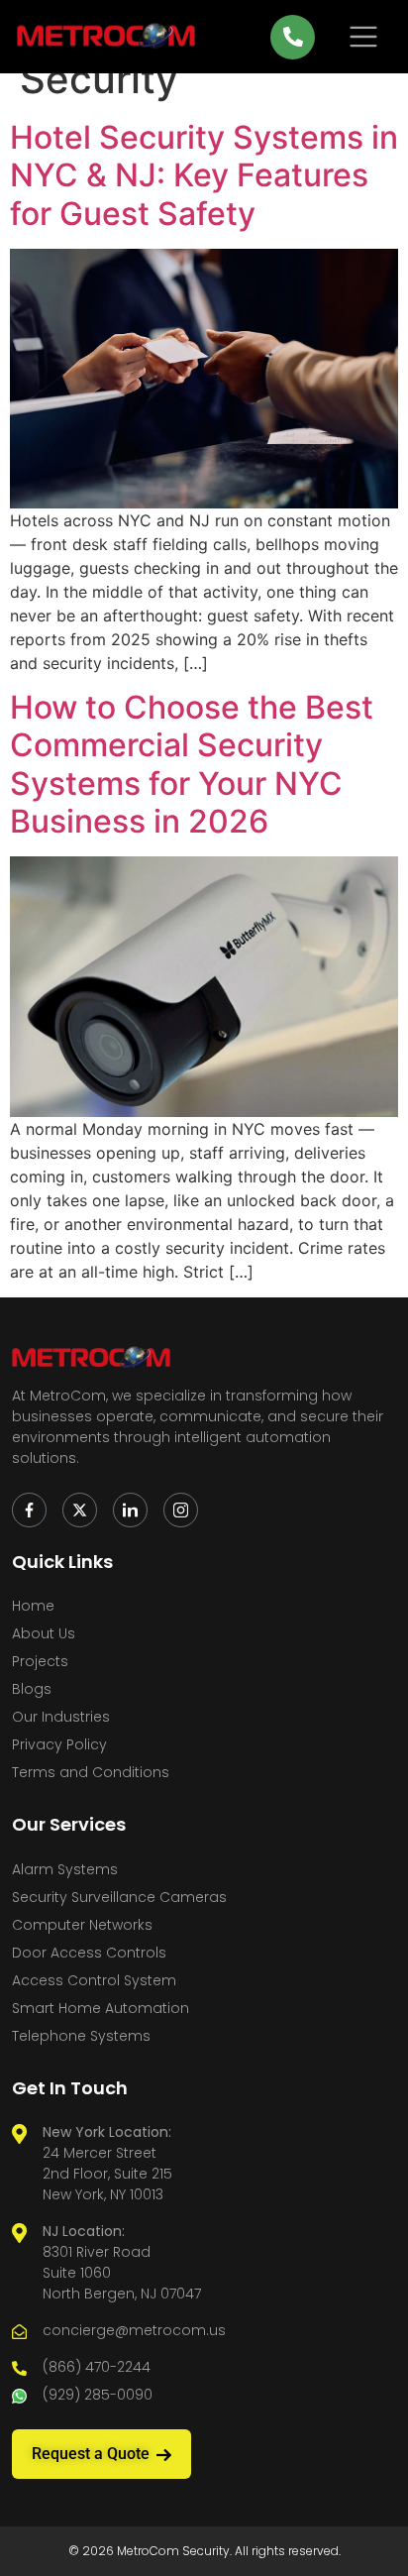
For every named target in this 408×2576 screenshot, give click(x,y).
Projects (40, 1661)
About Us (44, 1633)
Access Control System (94, 1980)
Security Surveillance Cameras (119, 1897)
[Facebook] (29, 1510)
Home (33, 1606)
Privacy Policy (59, 1744)
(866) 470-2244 (97, 2367)
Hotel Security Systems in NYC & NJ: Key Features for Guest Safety (204, 175)
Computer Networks (82, 1925)
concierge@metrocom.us (134, 2330)
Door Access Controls (89, 1953)
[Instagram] (181, 1510)
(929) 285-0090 (98, 2395)
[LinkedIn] (130, 1510)
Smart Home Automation (101, 2008)
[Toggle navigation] (363, 37)
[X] (80, 1510)
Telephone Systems (81, 2036)
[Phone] (293, 37)
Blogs (32, 1689)
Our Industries (61, 1717)
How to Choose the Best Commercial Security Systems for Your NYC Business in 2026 (192, 764)
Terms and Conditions (91, 1772)
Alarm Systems (65, 1869)
